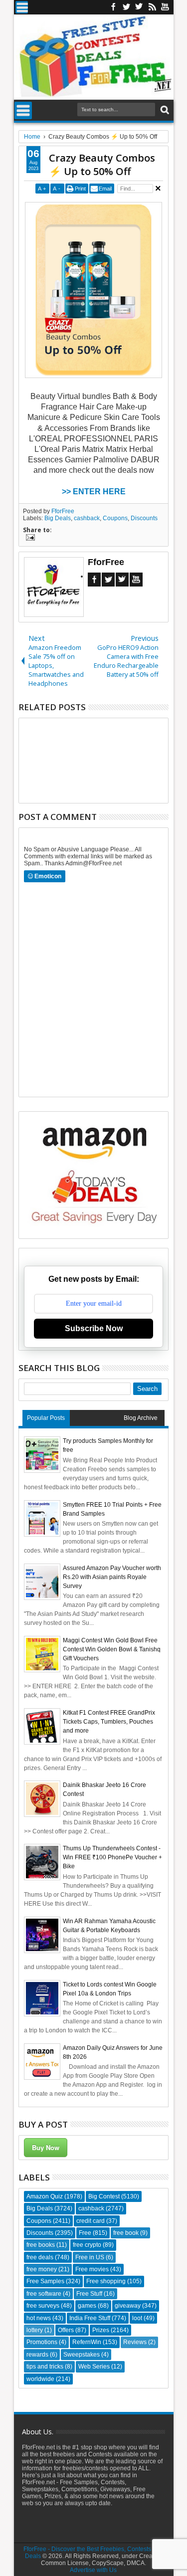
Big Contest (104, 2196)
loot (137, 2318)
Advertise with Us (93, 2570)
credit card (91, 2221)
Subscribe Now (94, 1328)
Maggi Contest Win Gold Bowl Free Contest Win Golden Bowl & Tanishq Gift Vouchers (112, 1649)
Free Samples (45, 2281)
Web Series (94, 2367)
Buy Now (46, 2147)
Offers (66, 2330)
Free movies (92, 2269)
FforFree (63, 511)
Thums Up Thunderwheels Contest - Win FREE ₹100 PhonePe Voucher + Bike (112, 1857)
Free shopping (106, 2281)
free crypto (87, 2245)
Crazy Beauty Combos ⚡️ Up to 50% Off (102, 165)
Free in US (90, 2257)
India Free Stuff (90, 2318)
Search (164, 110)
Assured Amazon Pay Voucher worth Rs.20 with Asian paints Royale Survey (112, 1577)
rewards (37, 2355)
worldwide (40, 2379)
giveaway (128, 2306)
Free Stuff (89, 2294)
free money (42, 2269)
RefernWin (87, 2342)
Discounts (144, 518)
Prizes (101, 2330)
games (87, 2306)
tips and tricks (45, 2367)
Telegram (122, 580)
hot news (39, 2318)
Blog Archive (141, 1418)
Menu (22, 7)
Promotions (42, 2342)
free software (44, 2294)
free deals (40, 2257)
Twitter (126, 7)
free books (41, 2245)
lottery (35, 2330)
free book (126, 2233)
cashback (87, 518)
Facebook (113, 7)
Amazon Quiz (45, 2196)
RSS (152, 7)
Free (85, 2233)
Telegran (139, 7)
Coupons (115, 518)
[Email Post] (29, 539)
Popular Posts (46, 1418)
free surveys (43, 2306)
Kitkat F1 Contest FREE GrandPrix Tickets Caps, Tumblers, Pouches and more (109, 1722)
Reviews (135, 2342)
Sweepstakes (82, 2355)
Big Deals (58, 518)
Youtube (165, 7)
